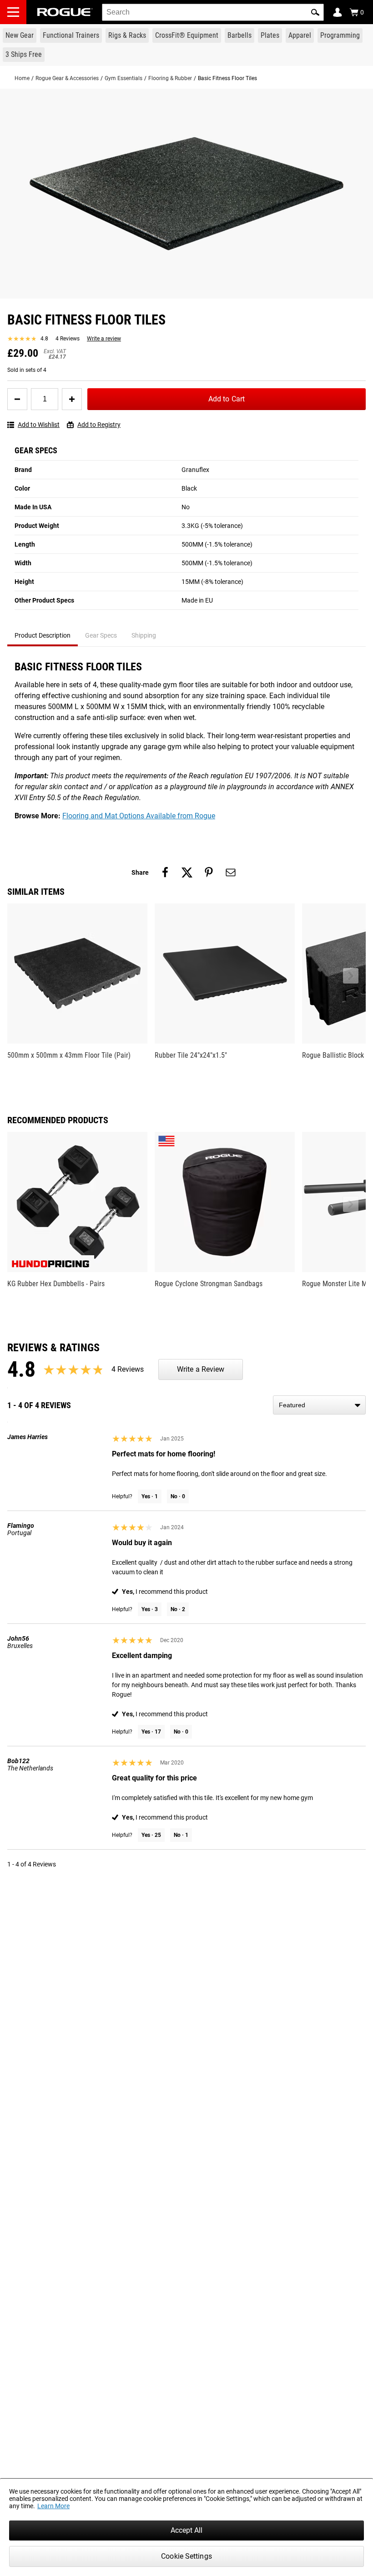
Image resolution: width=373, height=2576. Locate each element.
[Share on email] (231, 872)
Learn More (53, 2506)
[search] (213, 12)
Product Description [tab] (43, 635)
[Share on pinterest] (209, 872)
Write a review (104, 339)
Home (22, 78)
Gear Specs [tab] (101, 635)
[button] (315, 12)
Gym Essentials (123, 78)
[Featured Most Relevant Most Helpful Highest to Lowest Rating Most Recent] (319, 1405)
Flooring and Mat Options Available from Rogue (139, 816)
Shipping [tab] (144, 635)
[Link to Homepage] (65, 12)
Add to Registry (99, 425)
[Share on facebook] (165, 872)
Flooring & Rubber (170, 78)
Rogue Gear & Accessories (67, 78)
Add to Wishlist (39, 425)
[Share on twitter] (187, 872)
